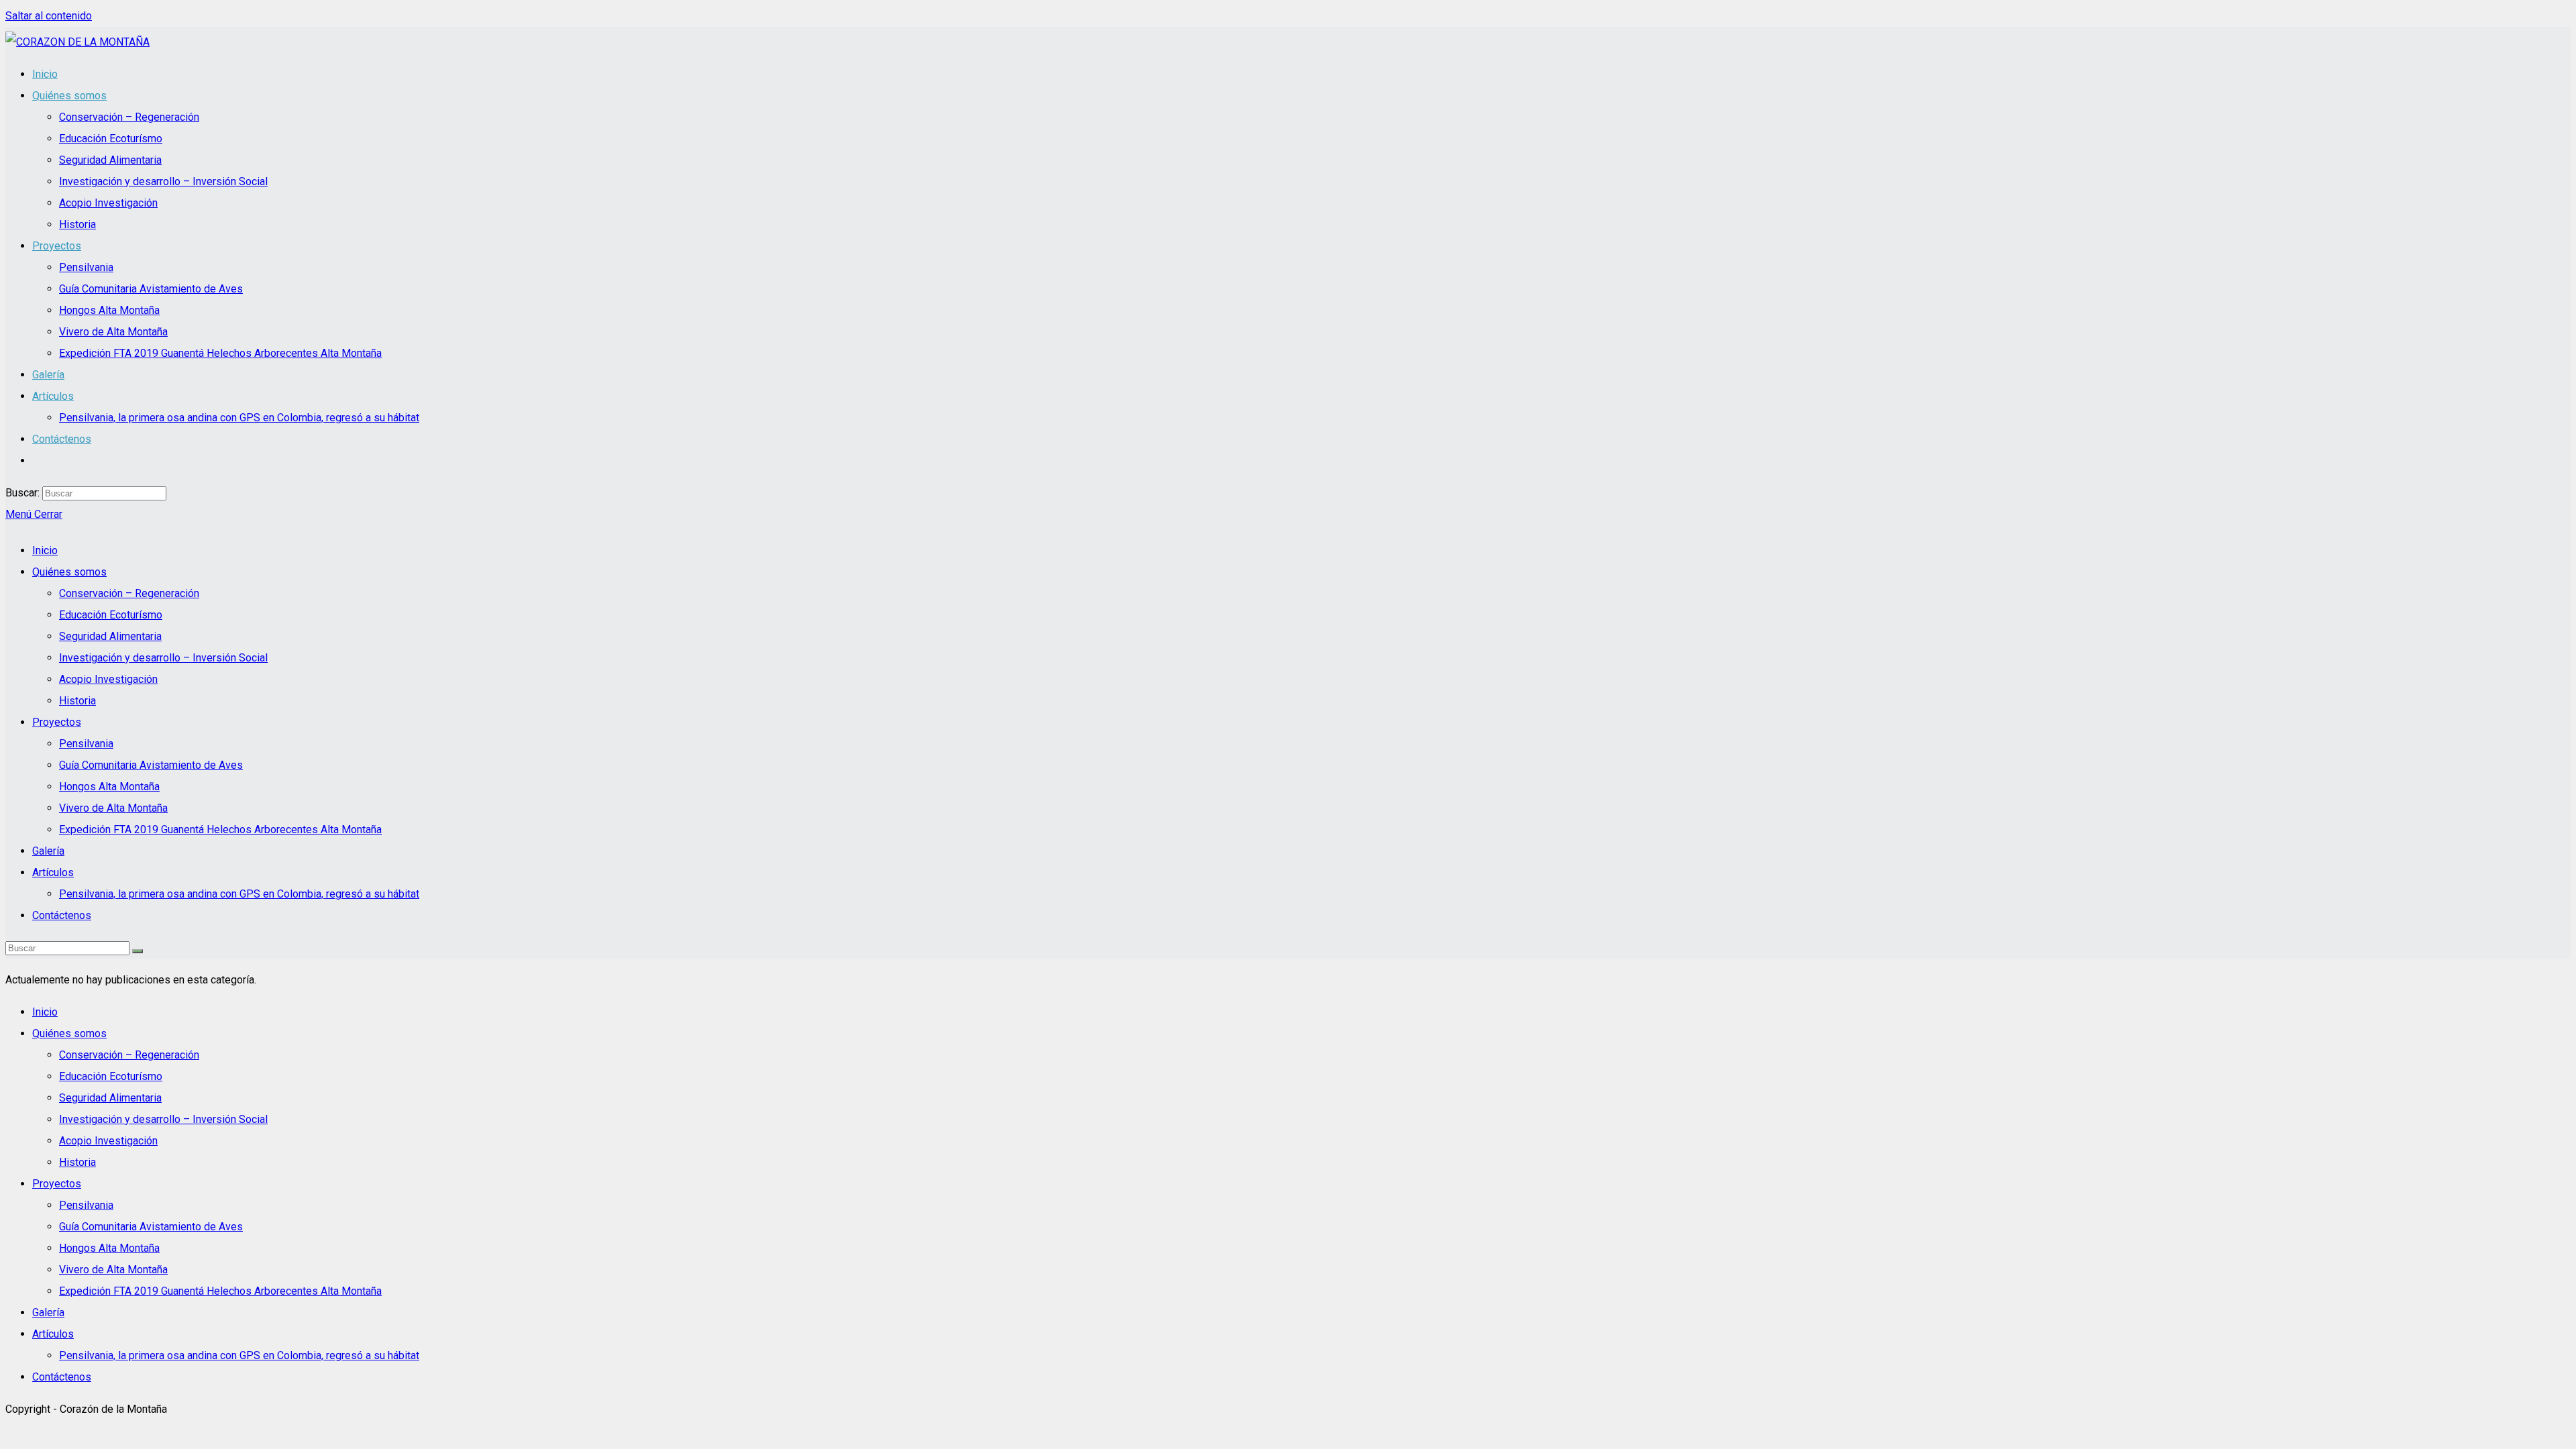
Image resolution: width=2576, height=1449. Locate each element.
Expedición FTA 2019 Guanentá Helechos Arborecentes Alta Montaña (220, 829)
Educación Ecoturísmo (111, 615)
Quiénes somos (69, 572)
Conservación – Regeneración (129, 593)
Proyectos (57, 722)
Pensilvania (86, 744)
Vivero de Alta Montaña (113, 808)
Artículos (53, 872)
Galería (48, 851)
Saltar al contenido (49, 16)
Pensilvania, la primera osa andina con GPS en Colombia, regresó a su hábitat (239, 894)
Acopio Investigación (108, 679)
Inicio (45, 550)
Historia (77, 701)
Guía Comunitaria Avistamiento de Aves (151, 765)
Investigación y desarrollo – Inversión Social (163, 658)
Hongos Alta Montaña (109, 787)
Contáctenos (62, 915)
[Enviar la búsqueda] (138, 951)
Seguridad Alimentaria (110, 636)
